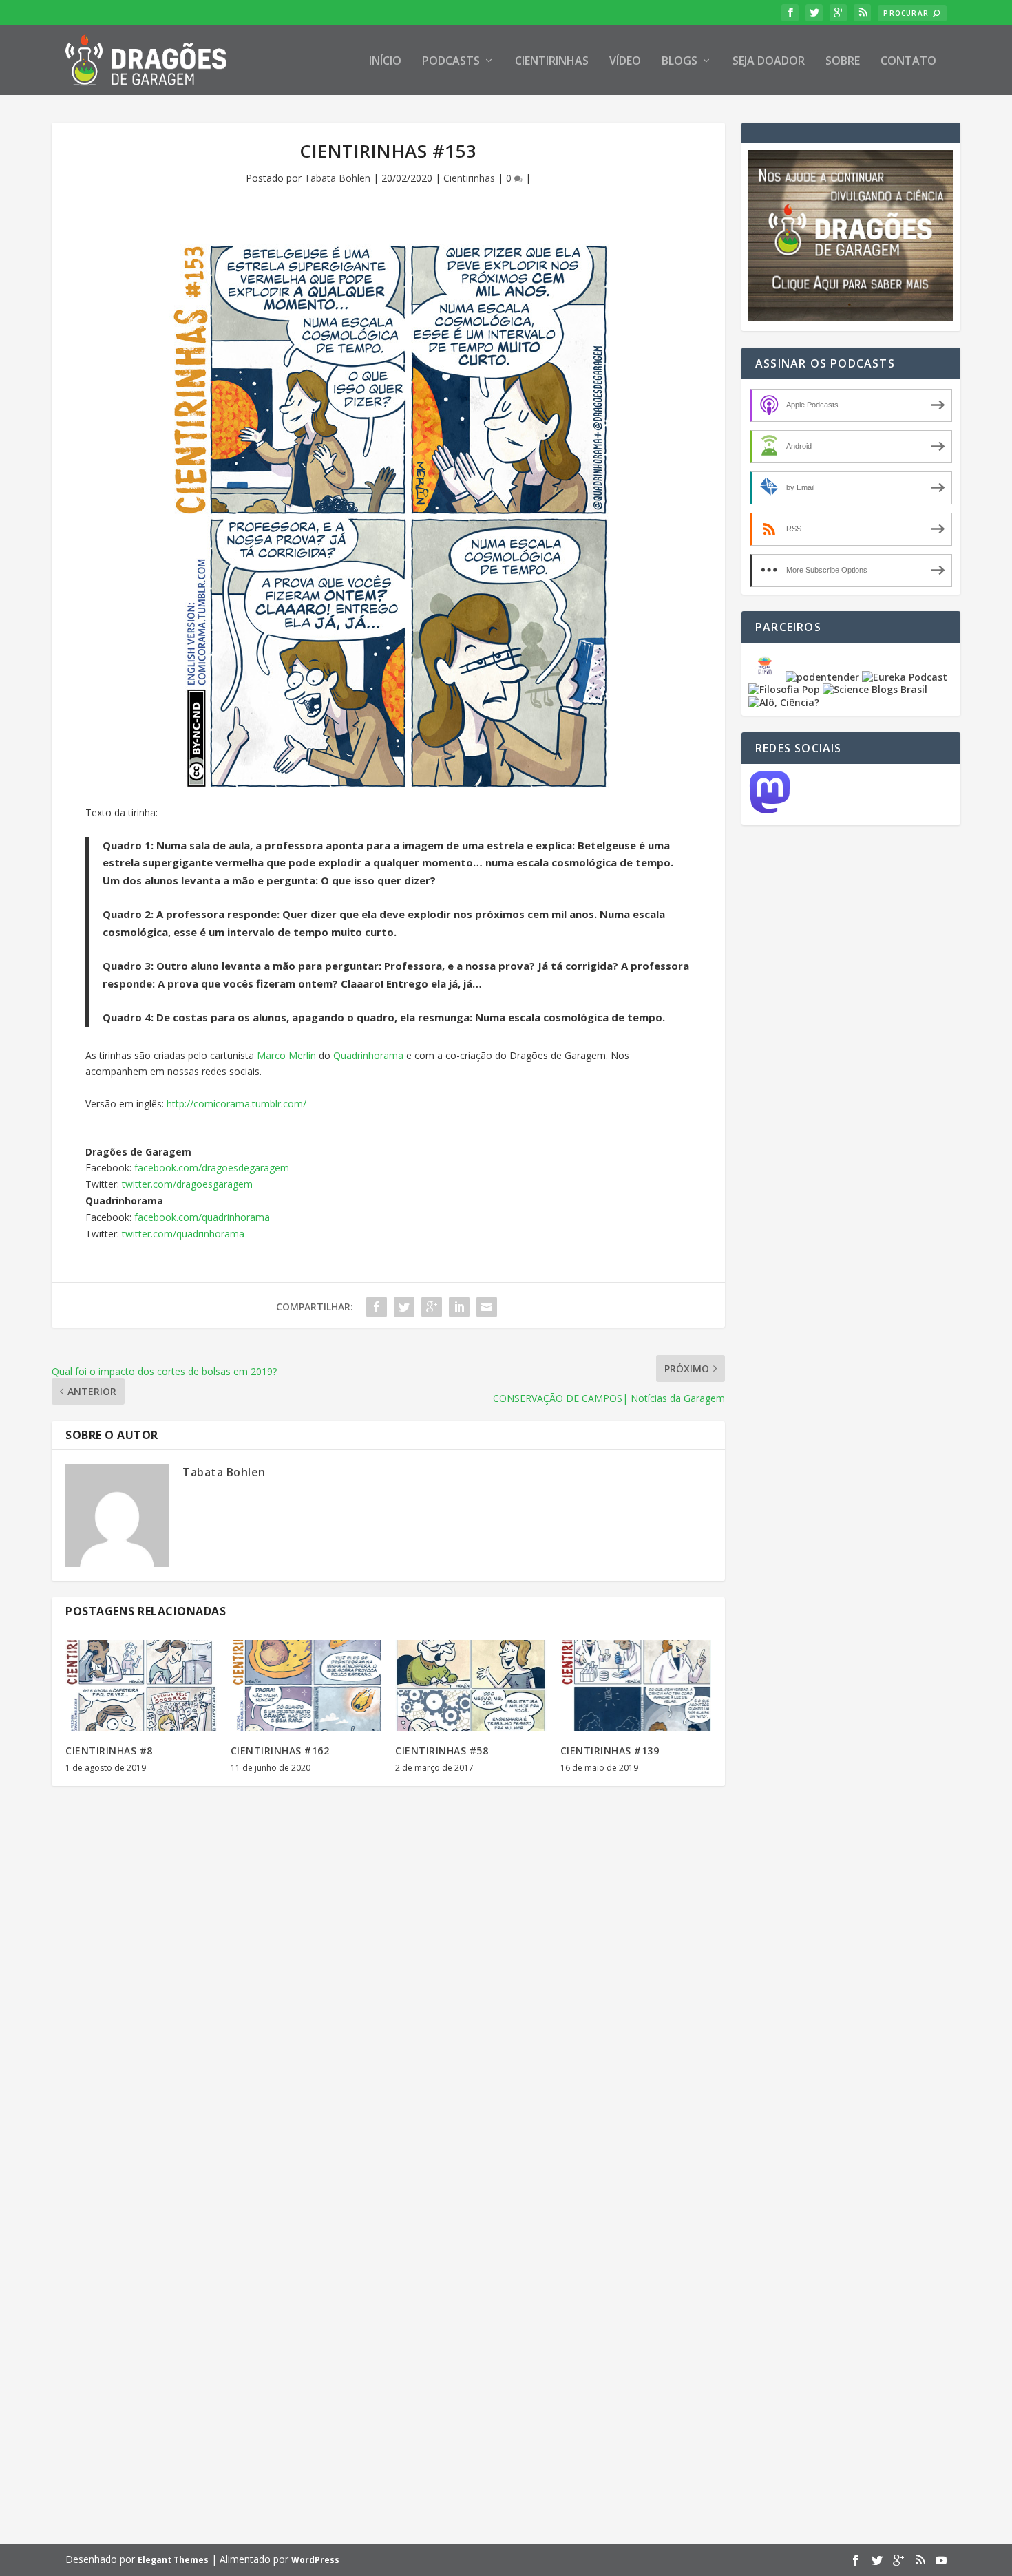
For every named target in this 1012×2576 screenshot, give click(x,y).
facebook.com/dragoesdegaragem (210, 1168)
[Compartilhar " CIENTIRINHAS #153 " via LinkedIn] (459, 1307)
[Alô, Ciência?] (784, 702)
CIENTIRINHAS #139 (610, 1750)
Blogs (679, 62)
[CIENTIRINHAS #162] (306, 1685)
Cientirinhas (552, 62)
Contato (908, 62)
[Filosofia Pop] (784, 689)
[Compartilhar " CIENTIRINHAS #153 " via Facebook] (377, 1307)
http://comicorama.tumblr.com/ (236, 1104)
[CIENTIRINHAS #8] (141, 1685)
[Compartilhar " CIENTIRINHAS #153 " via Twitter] (404, 1307)
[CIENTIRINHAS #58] (471, 1685)
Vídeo (625, 62)
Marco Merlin (286, 1055)
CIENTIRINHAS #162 (280, 1750)
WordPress (315, 2560)
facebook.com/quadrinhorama (202, 1217)
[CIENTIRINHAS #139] (636, 1685)
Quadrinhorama (368, 1055)
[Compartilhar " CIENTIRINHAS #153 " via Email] (487, 1307)
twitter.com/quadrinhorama (183, 1234)
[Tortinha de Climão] (767, 677)
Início (385, 62)
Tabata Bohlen (337, 178)
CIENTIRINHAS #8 (109, 1750)
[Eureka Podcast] (905, 677)
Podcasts (451, 62)
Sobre (843, 62)
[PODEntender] (822, 677)
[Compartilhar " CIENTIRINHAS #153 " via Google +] (432, 1307)
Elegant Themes (173, 2560)
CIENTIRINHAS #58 (442, 1750)
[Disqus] (388, 1999)
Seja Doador (769, 62)
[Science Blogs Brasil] (875, 689)
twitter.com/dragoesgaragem (187, 1184)
